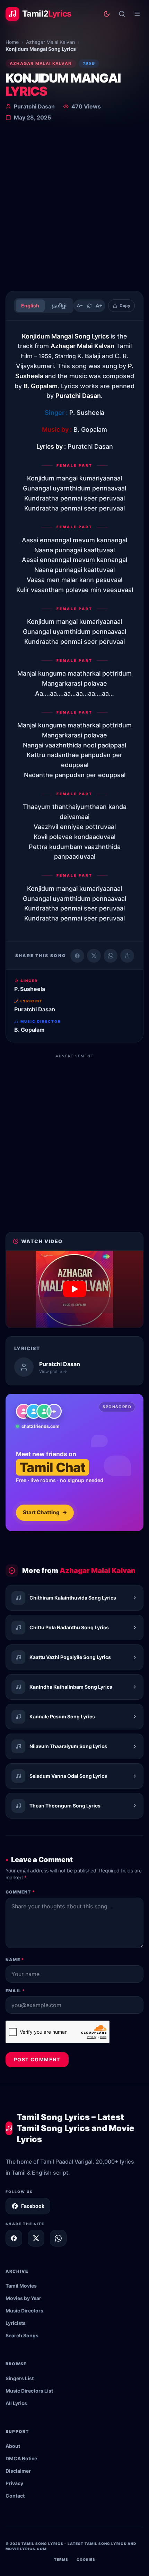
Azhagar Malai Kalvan (50, 42)
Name (15, 1960)
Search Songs (22, 2335)
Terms (61, 2559)
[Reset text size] (89, 306)
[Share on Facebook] (77, 956)
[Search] (122, 14)
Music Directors (24, 2311)
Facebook (33, 2206)
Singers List (20, 2378)
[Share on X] (36, 2238)
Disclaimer (18, 2471)
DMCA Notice (21, 2458)
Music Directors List (29, 2391)
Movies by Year (23, 2298)
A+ (99, 306)
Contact (15, 2496)
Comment (20, 1892)
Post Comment (37, 2059)
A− (80, 306)
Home (12, 42)
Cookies (86, 2559)
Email (15, 1991)
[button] (74, 1289)
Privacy (14, 2483)
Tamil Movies (21, 2286)
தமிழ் (59, 306)
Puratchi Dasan (34, 106)
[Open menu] (137, 14)
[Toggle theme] (107, 14)
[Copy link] (127, 956)
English (30, 306)
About (13, 2446)
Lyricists (16, 2323)
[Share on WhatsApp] (111, 956)
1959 (89, 63)
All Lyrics (16, 2403)
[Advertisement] (74, 208)
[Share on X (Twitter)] (94, 956)
